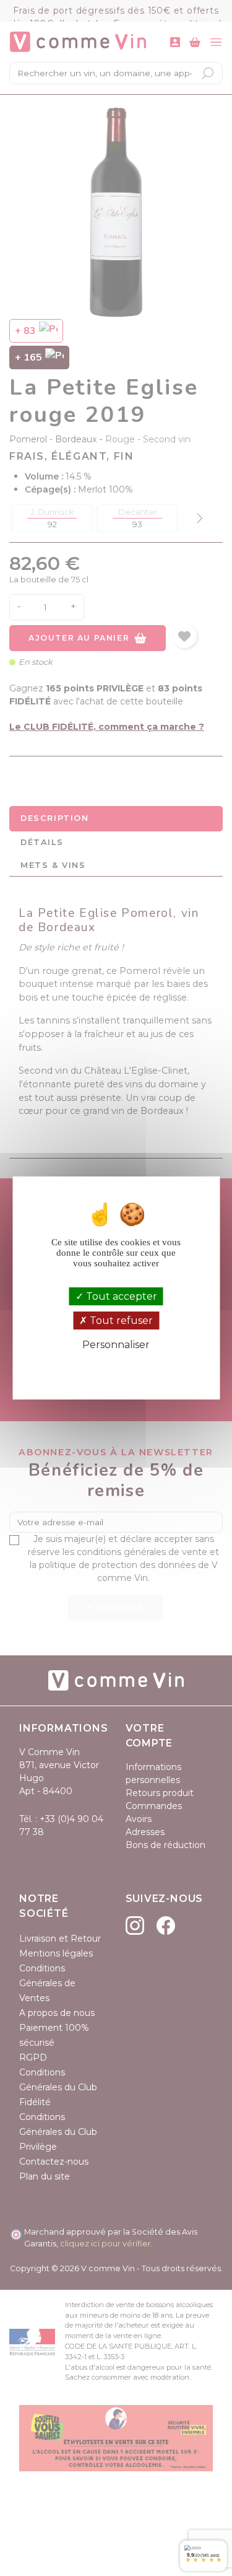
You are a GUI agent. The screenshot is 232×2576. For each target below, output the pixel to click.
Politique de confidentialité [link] (116, 1365)
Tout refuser (120, 1321)
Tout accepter (120, 1296)
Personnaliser (116, 1345)
